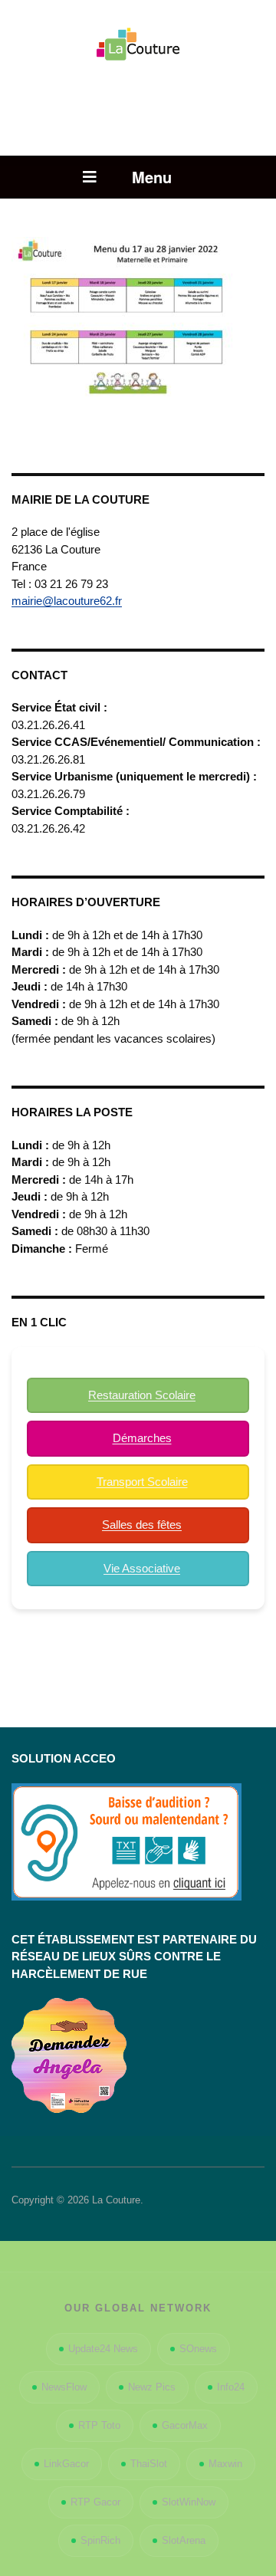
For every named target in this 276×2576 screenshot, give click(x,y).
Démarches (142, 1438)
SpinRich (100, 2540)
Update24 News (103, 2349)
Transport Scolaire (142, 1482)
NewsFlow (64, 2387)
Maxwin (225, 2464)
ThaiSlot (149, 2464)
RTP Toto (99, 2425)
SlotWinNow (189, 2502)
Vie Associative (142, 1568)
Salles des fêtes (142, 1525)
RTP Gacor (95, 2502)
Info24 (231, 2387)
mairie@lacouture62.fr (67, 601)
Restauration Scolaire (142, 1395)
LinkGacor (66, 2464)
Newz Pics (152, 2387)
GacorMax (185, 2425)
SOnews (198, 2349)
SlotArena (184, 2540)
